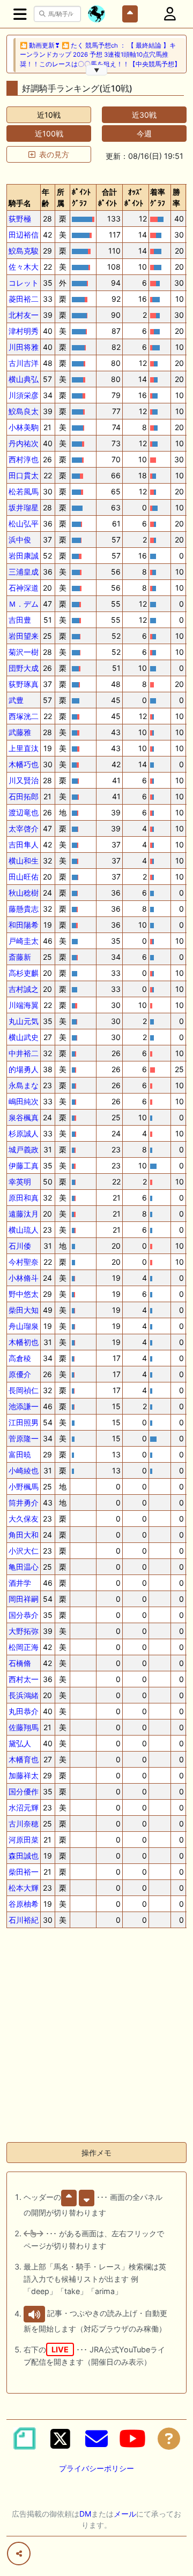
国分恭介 (24, 1615)
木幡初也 (24, 1342)
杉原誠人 (24, 1133)
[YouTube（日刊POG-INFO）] (132, 2439)
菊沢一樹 (24, 652)
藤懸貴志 (24, 909)
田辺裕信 (24, 235)
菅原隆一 (24, 1438)
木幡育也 (24, 1759)
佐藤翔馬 (24, 1727)
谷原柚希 (24, 1904)
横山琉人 (24, 1230)
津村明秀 (24, 331)
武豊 (16, 700)
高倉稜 (20, 1358)
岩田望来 (24, 636)
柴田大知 (24, 1310)
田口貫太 (24, 475)
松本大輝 (24, 1888)
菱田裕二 (24, 299)
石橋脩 (20, 1663)
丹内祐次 (24, 443)
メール (125, 2514)
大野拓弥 (24, 1631)
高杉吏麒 (24, 973)
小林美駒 (24, 427)
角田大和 (24, 1535)
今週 (144, 133)
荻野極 (20, 219)
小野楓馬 (24, 1486)
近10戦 (49, 115)
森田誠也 (24, 1856)
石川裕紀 (24, 1920)
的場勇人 (24, 1069)
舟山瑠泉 (24, 1326)
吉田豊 (20, 620)
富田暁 (20, 1454)
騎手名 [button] (20, 203)
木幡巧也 (24, 764)
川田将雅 (24, 347)
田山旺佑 (24, 877)
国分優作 (24, 1791)
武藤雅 (20, 732)
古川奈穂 (24, 1824)
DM (85, 2514)
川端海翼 (24, 1005)
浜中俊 (20, 540)
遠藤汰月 (24, 1214)
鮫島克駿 (24, 251)
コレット (24, 283)
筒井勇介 (24, 1503)
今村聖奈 (24, 1262)
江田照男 (24, 1422)
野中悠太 (24, 1294)
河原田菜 (24, 1840)
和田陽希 (24, 925)
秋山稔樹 (24, 893)
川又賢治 (24, 780)
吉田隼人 (24, 844)
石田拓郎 (24, 796)
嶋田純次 (24, 1101)
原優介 (20, 1374)
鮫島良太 (24, 411)
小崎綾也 (24, 1470)
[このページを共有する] (19, 2554)
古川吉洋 (24, 363)
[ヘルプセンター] (169, 2439)
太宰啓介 (24, 828)
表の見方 (54, 154)
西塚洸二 (24, 716)
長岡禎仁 (24, 1390)
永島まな (24, 1085)
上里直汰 (24, 748)
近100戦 (49, 133)
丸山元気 (24, 1021)
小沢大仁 (24, 1551)
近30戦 (144, 115)
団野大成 (24, 668)
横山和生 (24, 861)
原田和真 (24, 1198)
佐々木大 (24, 267)
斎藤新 (20, 957)
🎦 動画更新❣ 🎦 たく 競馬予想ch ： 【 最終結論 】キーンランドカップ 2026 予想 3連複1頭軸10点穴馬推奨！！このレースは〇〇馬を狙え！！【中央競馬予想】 (100, 55)
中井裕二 (24, 1053)
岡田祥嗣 (24, 1599)
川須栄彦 (24, 395)
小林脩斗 (24, 1278)
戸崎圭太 (24, 941)
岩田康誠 (24, 556)
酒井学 (20, 1583)
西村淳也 (24, 459)
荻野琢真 (24, 684)
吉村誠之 (24, 989)
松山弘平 (24, 523)
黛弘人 (20, 1743)
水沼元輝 (24, 1807)
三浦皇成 (24, 572)
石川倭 (20, 1246)
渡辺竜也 (24, 812)
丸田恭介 (24, 1711)
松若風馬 (24, 491)
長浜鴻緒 (24, 1695)
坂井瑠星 (24, 507)
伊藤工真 (24, 1165)
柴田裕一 (24, 1872)
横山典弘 (24, 379)
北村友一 (24, 315)
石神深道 (24, 588)
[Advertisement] (96, 2037)
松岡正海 (24, 1647)
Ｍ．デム (24, 604)
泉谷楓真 (24, 1117)
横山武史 (24, 1037)
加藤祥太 (24, 1775)
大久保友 (24, 1519)
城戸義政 (24, 1149)
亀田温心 (24, 1567)
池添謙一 (24, 1406)
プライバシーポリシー (96, 2468)
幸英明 (20, 1182)
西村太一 (24, 1679)
